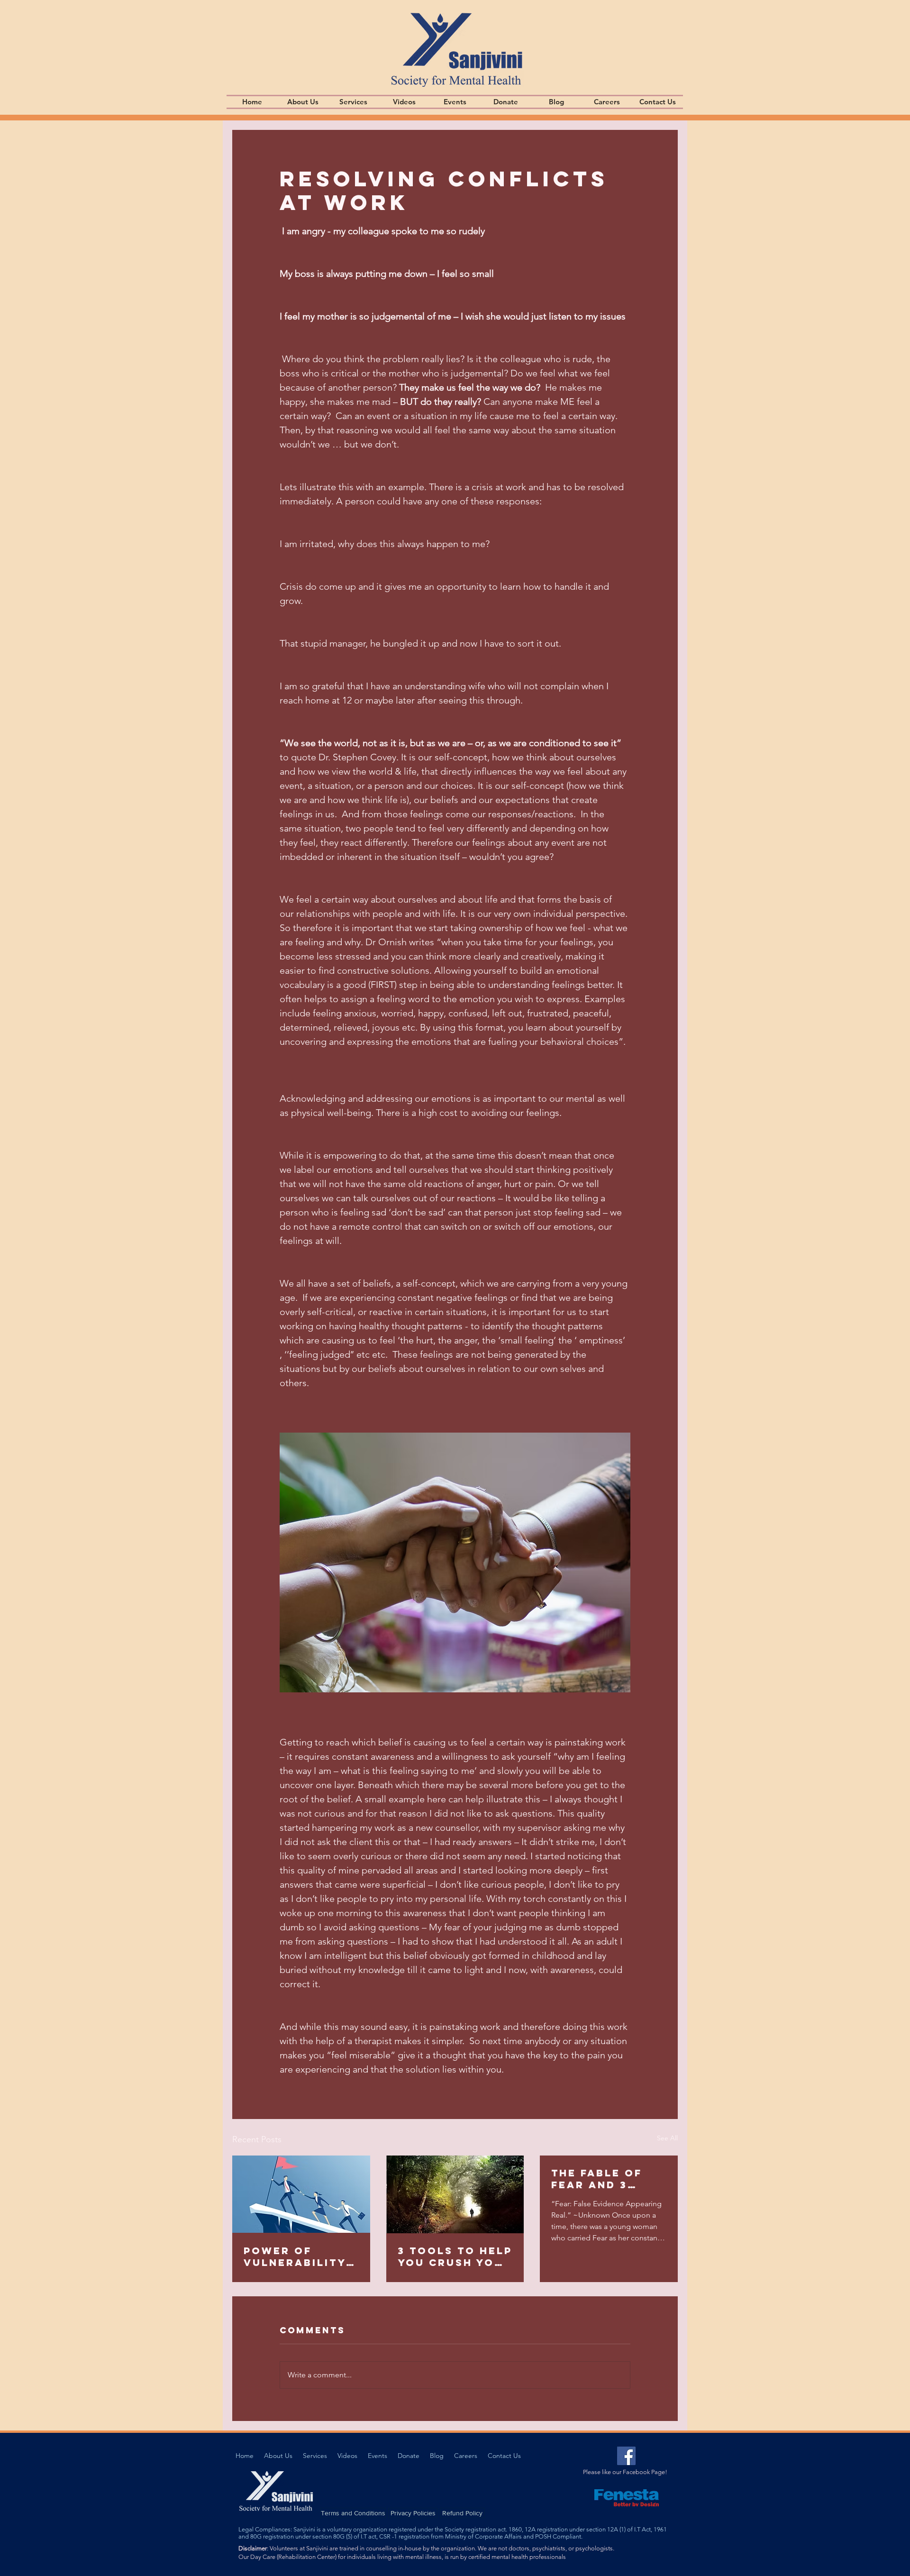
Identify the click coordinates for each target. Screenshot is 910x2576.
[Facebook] (626, 2456)
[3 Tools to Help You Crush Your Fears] (455, 2194)
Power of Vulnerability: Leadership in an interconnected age (298, 2256)
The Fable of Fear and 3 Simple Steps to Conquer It (608, 2179)
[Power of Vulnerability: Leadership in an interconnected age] (301, 2194)
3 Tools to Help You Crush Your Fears (455, 2256)
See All (667, 2138)
